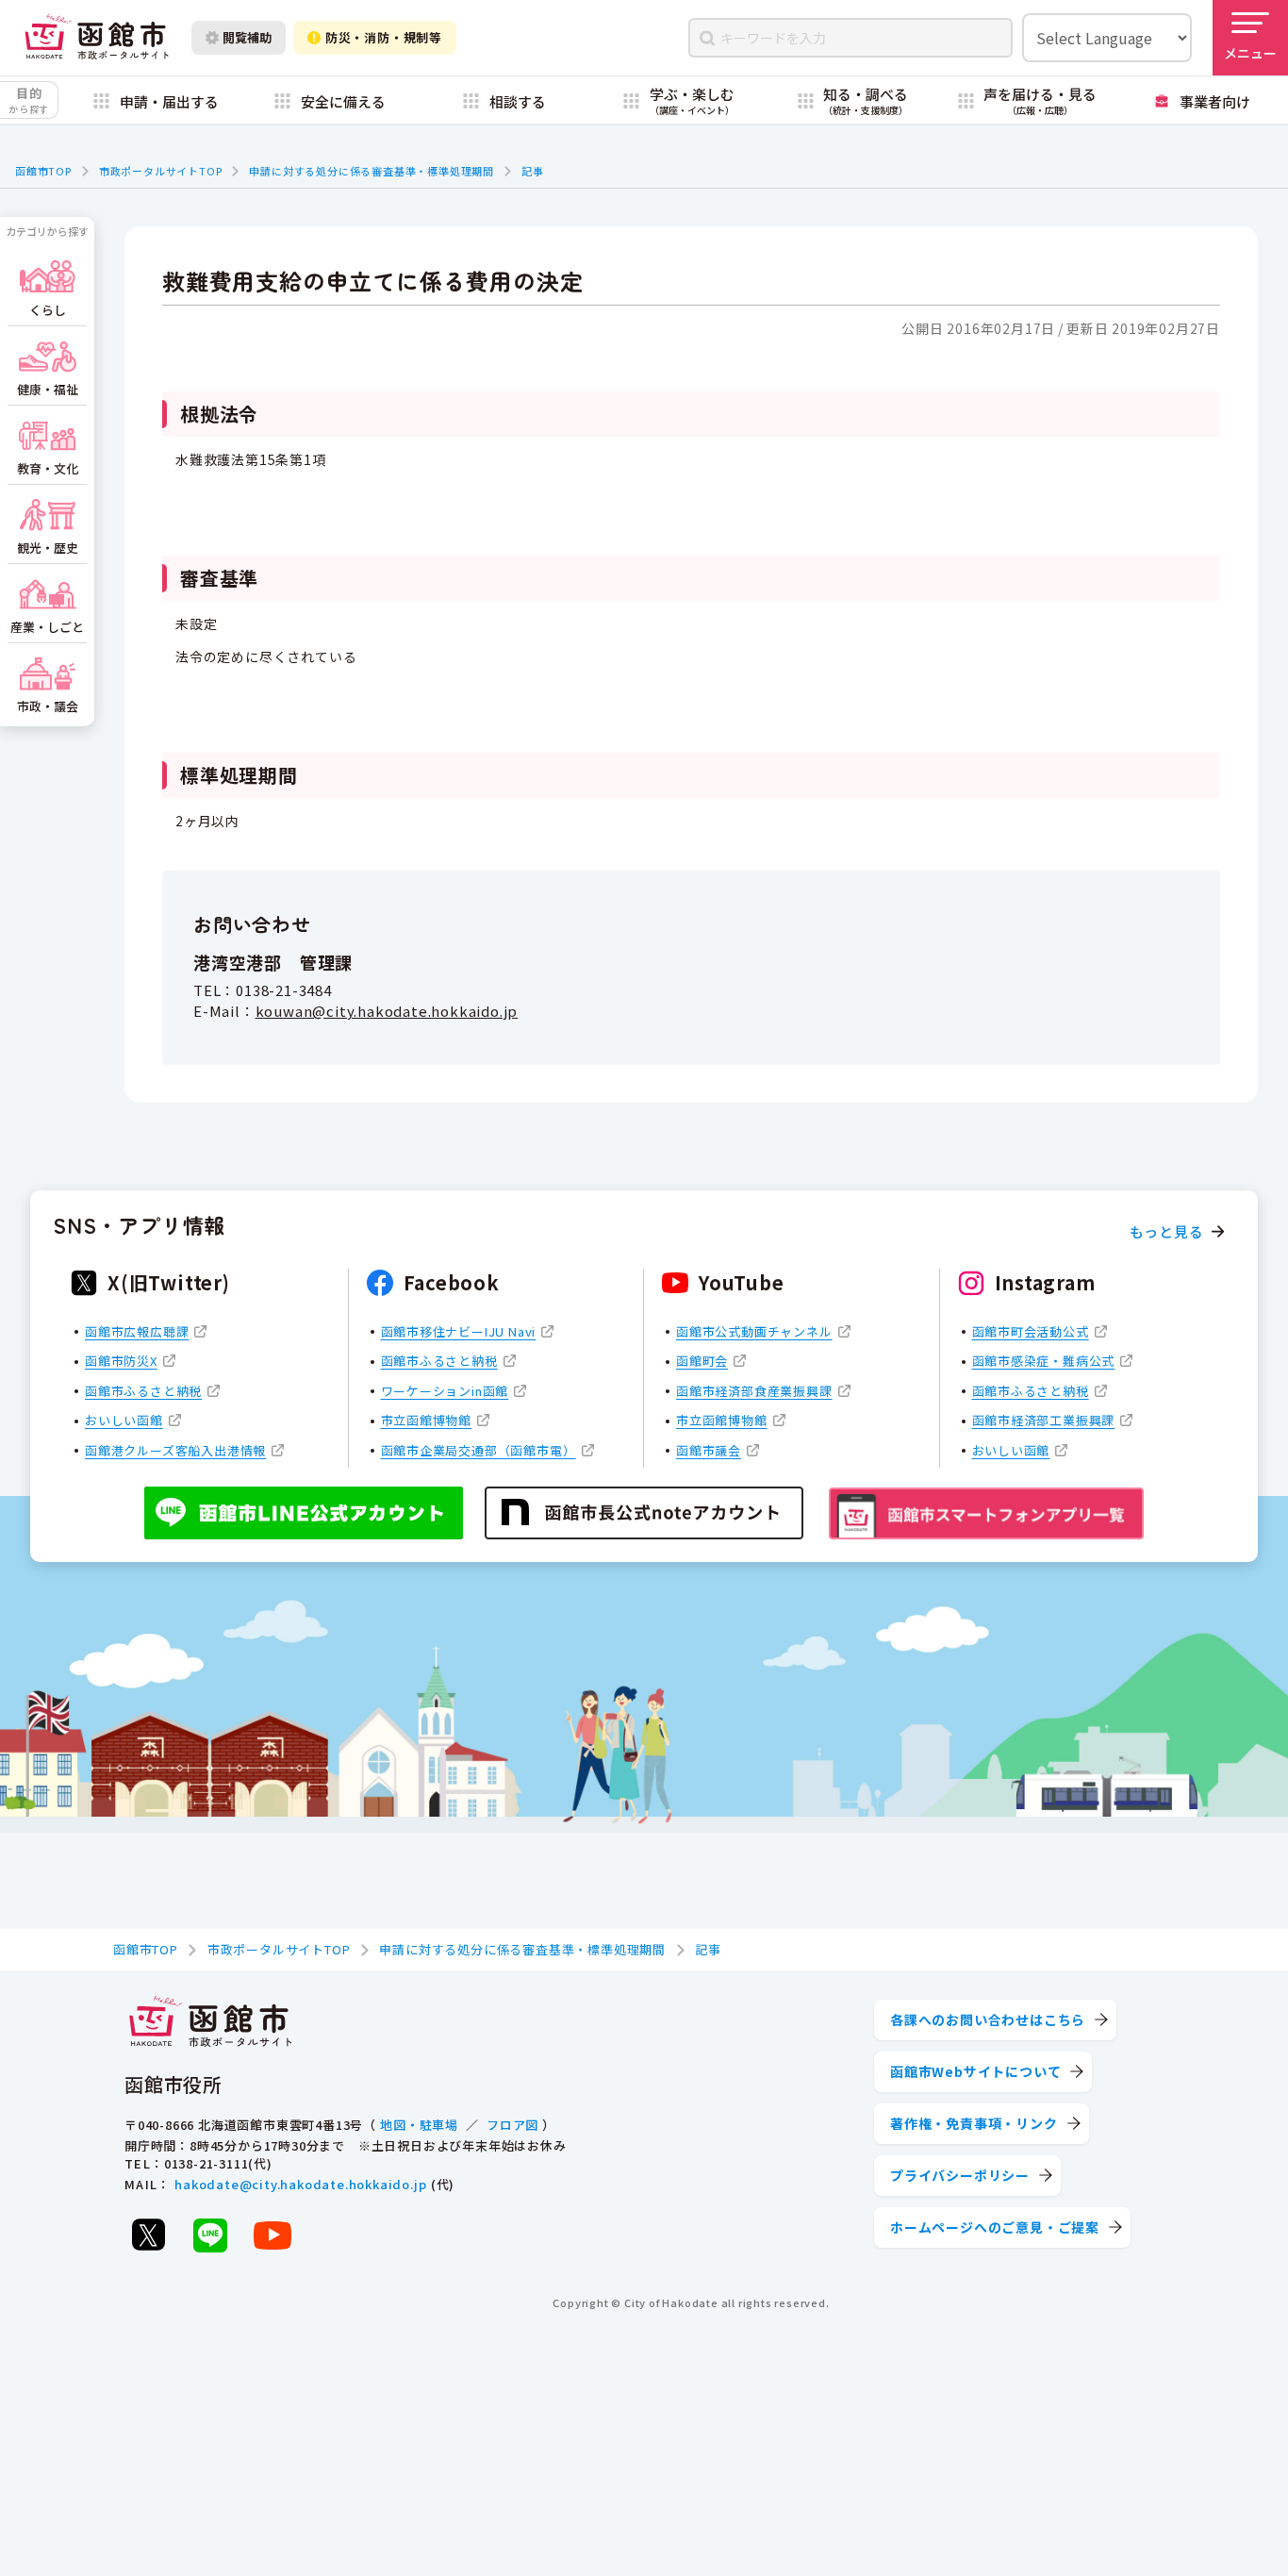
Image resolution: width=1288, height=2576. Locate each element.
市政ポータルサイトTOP (161, 171)
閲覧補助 (247, 37)
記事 (533, 171)
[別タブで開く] (148, 2235)
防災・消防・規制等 (384, 37)
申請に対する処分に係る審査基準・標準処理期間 (372, 171)
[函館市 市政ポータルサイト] (97, 38)
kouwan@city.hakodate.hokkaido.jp (387, 1011)
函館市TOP (43, 171)
